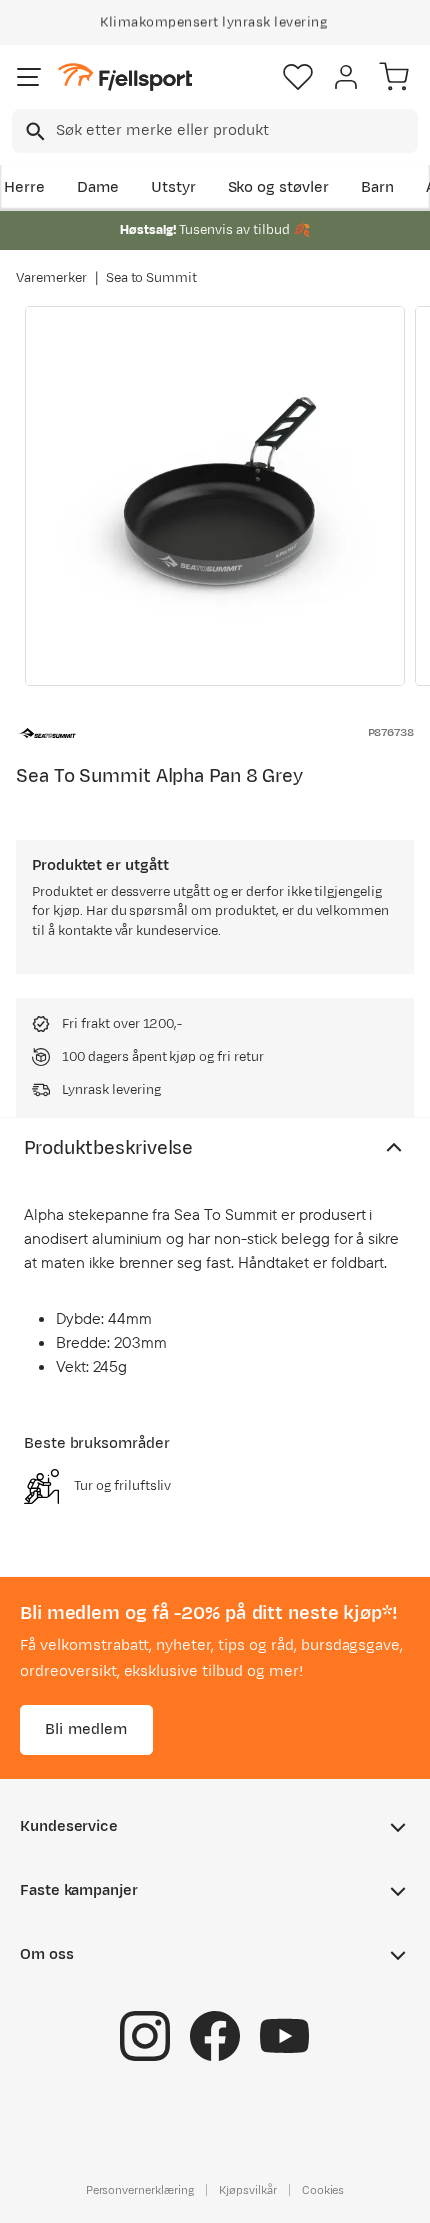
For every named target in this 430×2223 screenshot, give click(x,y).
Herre (24, 187)
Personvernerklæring (140, 2190)
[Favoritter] (298, 77)
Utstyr (173, 187)
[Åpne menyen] (29, 77)
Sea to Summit (152, 278)
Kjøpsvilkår (248, 2190)
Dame (98, 187)
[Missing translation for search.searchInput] (33, 131)
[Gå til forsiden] (125, 77)
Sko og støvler (279, 187)
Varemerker (51, 278)
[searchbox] (235, 131)
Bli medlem (86, 1729)
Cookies (323, 2190)
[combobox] (215, 131)
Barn (377, 187)
